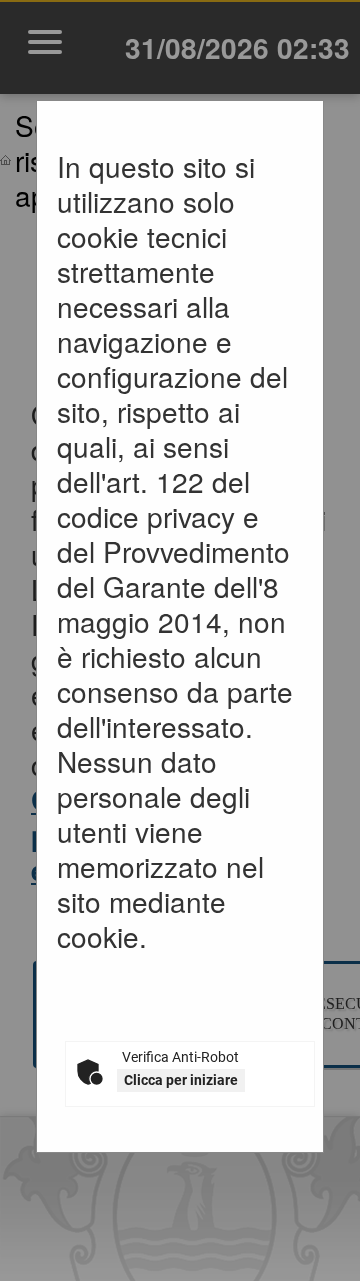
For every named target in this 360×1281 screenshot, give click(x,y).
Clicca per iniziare (181, 1080)
